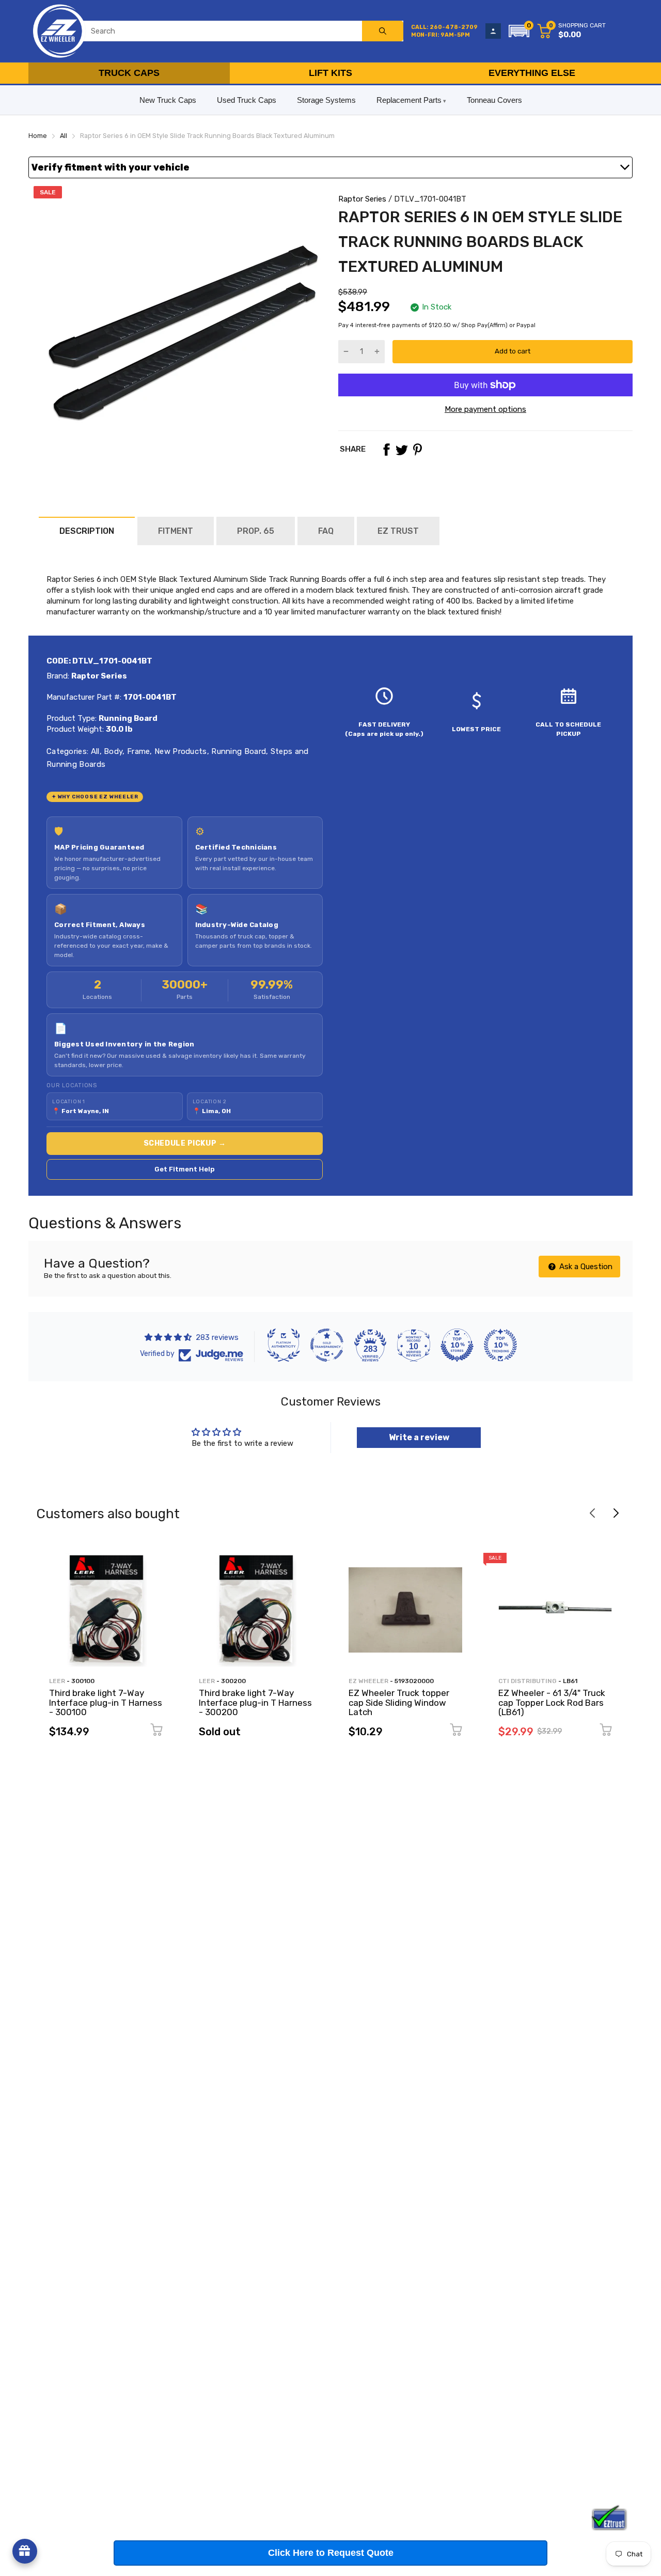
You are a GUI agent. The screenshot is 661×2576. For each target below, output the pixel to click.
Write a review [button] (419, 1437)
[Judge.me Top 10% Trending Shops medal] (500, 1345)
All (94, 751)
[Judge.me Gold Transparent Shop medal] (327, 1345)
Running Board (238, 751)
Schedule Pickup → (185, 1143)
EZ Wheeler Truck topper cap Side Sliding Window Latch (399, 1702)
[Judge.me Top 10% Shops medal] (457, 1345)
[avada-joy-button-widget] (25, 2551)
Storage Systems (326, 100)
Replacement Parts (409, 100)
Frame (138, 751)
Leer (57, 1681)
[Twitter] (402, 450)
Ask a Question (585, 1267)
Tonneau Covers (494, 100)
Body (112, 751)
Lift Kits (330, 73)
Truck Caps (129, 73)
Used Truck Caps (247, 100)
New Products (180, 751)
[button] (519, 31)
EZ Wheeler (368, 1681)
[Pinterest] (417, 450)
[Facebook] (386, 450)
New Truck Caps (168, 100)
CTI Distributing (528, 1681)
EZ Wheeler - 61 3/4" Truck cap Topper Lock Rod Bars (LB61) (552, 1702)
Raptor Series (362, 199)
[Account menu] (493, 31)
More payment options (485, 409)
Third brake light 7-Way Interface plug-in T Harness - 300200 (255, 1702)
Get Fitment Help (185, 1169)
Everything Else (532, 73)
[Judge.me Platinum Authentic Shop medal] (284, 1345)
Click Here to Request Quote (331, 2553)
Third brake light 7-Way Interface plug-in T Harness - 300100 (106, 1702)
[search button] (383, 31)
